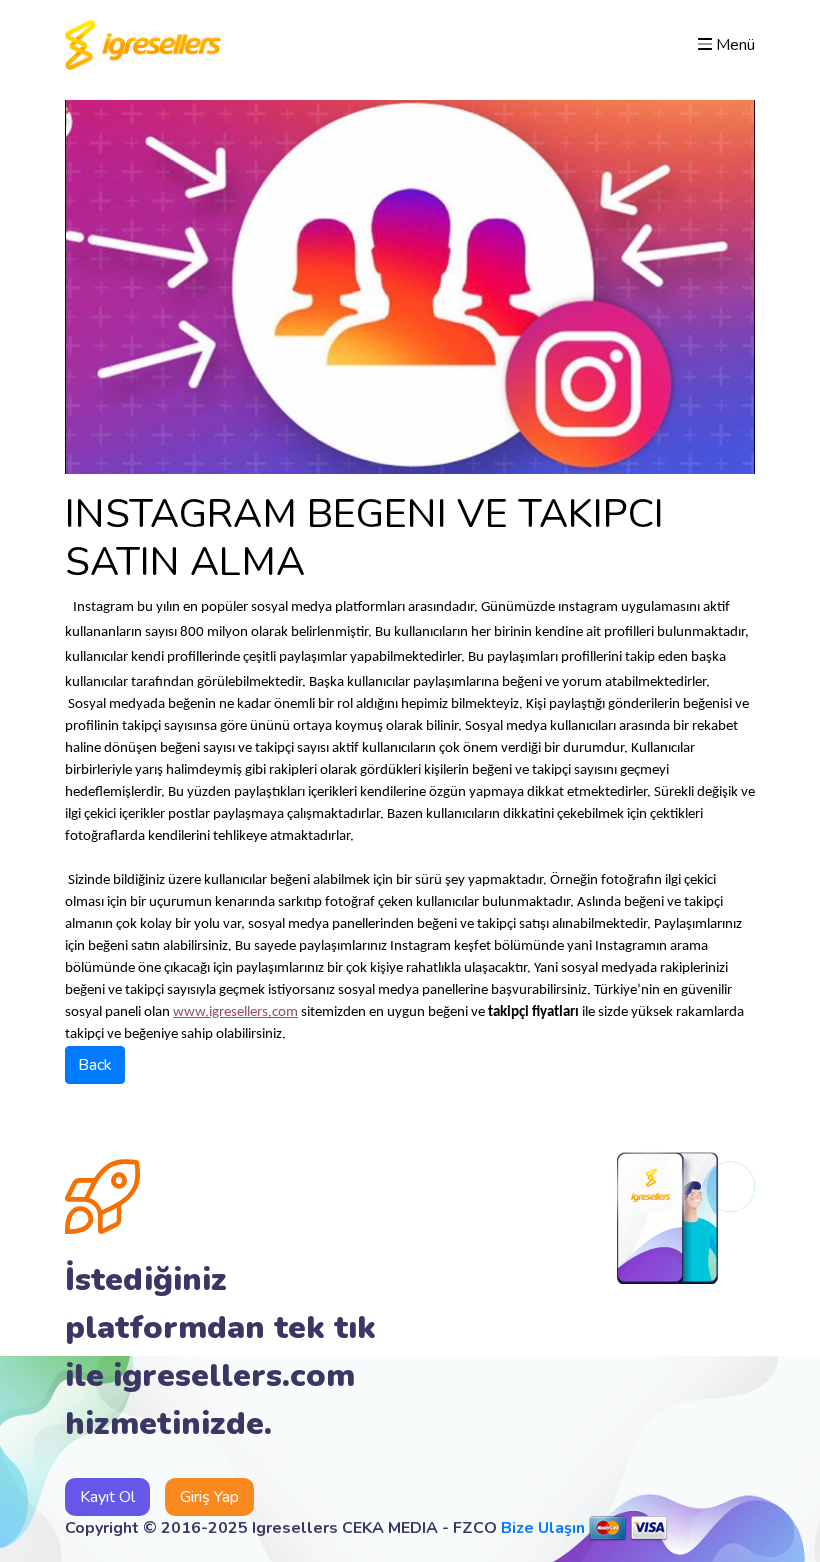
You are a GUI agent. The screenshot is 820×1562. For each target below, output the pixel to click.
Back (95, 1065)
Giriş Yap (209, 1497)
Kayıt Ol (107, 1497)
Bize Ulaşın (543, 1528)
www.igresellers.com (235, 1012)
